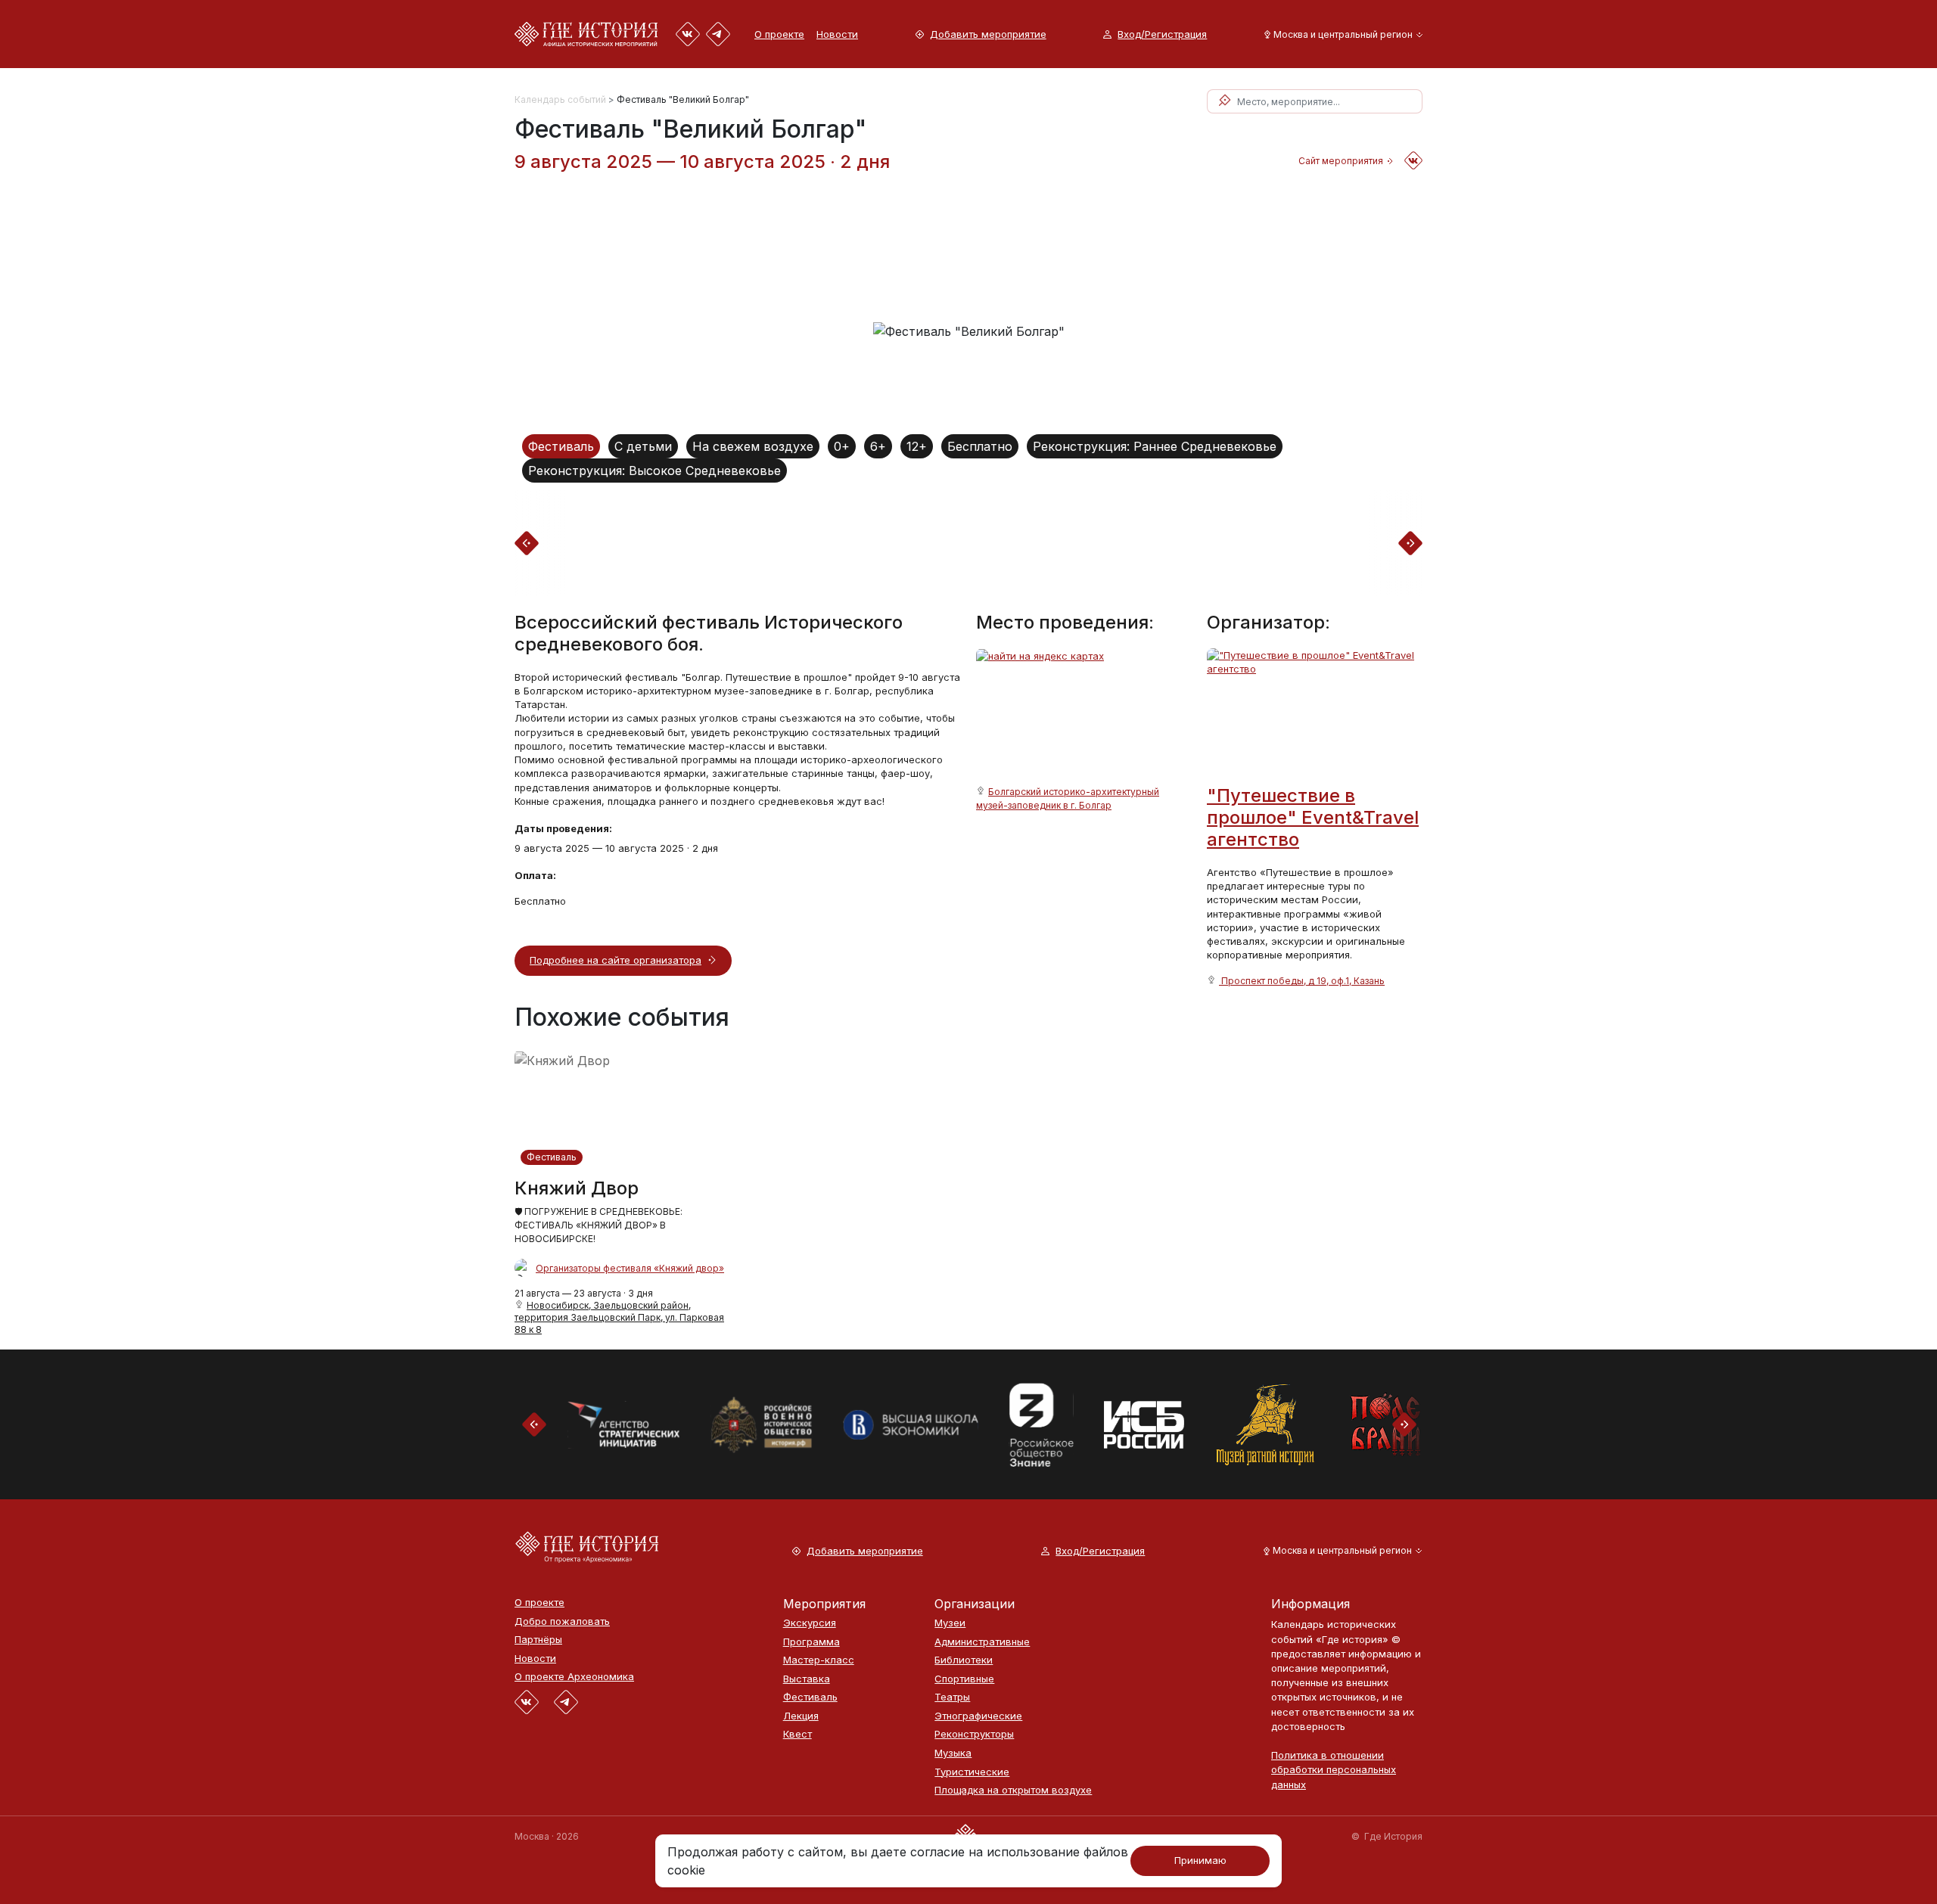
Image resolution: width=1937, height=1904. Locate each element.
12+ (917, 446)
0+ (842, 446)
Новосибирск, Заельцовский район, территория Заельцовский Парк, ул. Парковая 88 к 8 (619, 1317)
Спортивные (964, 1679)
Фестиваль (561, 446)
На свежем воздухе (753, 446)
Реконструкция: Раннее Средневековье (1155, 446)
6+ (878, 446)
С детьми (643, 446)
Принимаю (1200, 1860)
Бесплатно (980, 446)
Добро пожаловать (562, 1621)
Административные (982, 1642)
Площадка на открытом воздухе (1013, 1790)
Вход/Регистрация (1162, 34)
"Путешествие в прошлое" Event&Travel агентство (1313, 817)
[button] (1340, 34)
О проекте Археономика (574, 1677)
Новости (837, 34)
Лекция (801, 1716)
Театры (952, 1697)
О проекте (779, 34)
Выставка (807, 1679)
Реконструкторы (974, 1734)
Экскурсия (810, 1623)
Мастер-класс (819, 1660)
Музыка (953, 1753)
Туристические (972, 1772)
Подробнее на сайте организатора (616, 960)
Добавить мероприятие (988, 34)
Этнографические (978, 1716)
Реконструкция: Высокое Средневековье (654, 471)
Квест (797, 1734)
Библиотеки (964, 1660)
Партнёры (538, 1640)
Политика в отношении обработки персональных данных (1334, 1769)
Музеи (950, 1623)
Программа (811, 1642)
